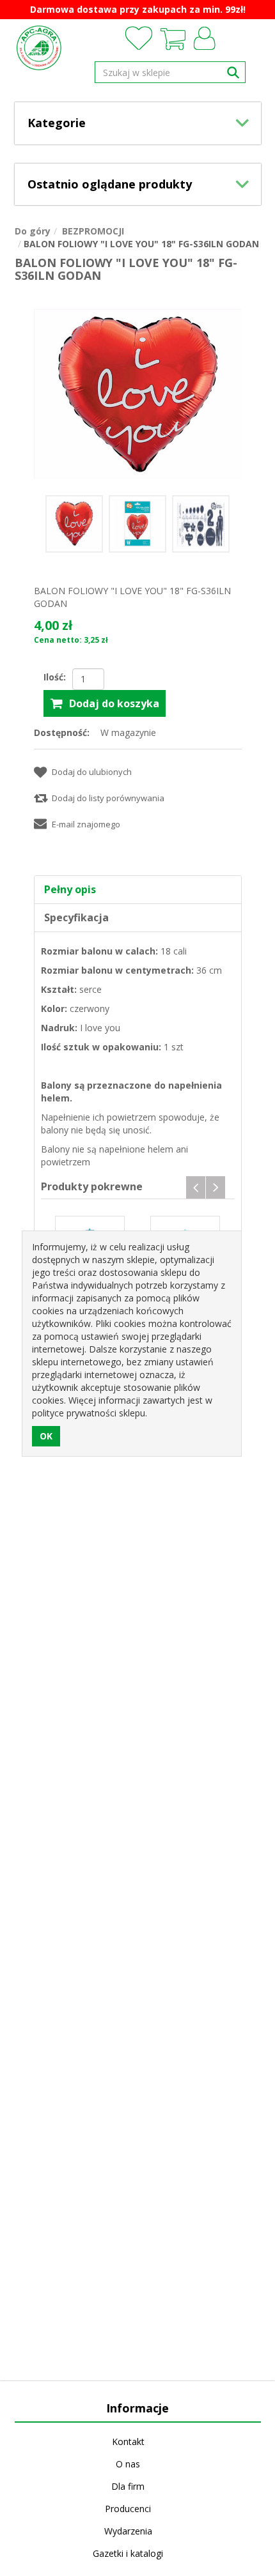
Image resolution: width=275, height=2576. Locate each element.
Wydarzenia (128, 2531)
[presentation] (196, 1187)
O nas (128, 2464)
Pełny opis (70, 889)
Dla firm (128, 2486)
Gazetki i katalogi (128, 2553)
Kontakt (128, 2442)
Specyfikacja (76, 917)
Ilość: (55, 677)
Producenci (128, 2509)
